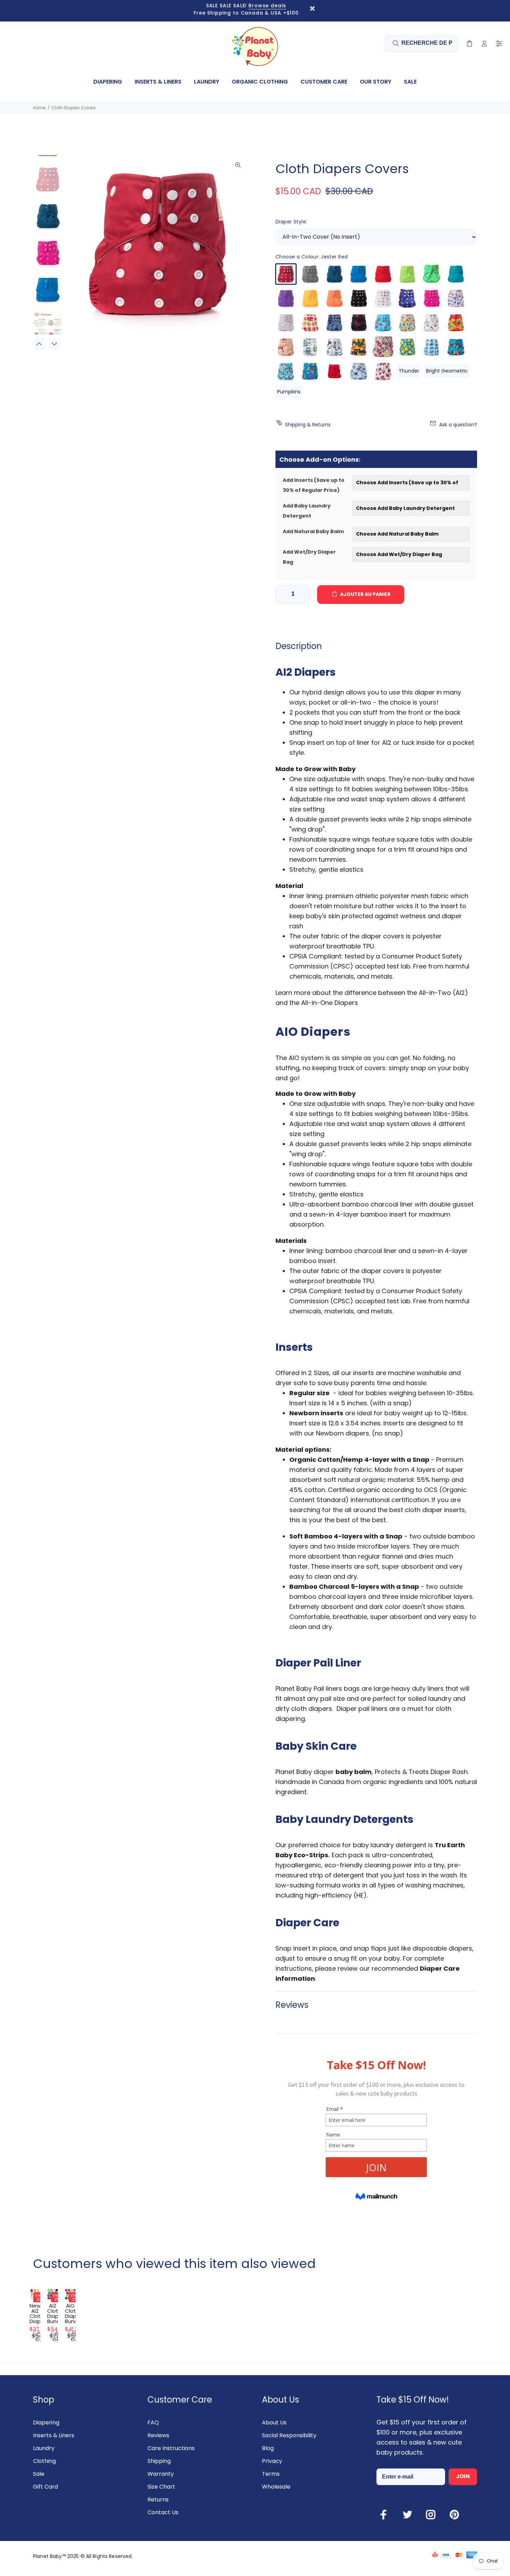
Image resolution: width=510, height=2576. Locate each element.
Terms (271, 2474)
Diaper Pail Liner (318, 1663)
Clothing (44, 2461)
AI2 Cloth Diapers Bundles (57, 2313)
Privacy (272, 2461)
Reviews (158, 2435)
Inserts (294, 1347)
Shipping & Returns (308, 425)
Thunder (409, 371)
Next (54, 344)
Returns (158, 2500)
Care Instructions (171, 2448)
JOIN (463, 2476)
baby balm (354, 1772)
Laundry (44, 2448)
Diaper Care (307, 1923)
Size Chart (161, 2487)
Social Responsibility (289, 2435)
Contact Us (163, 2512)
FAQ (153, 2423)
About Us (274, 2423)
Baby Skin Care (316, 1746)
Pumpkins (289, 392)
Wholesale (276, 2487)
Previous (40, 344)
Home (39, 108)
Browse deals (267, 6)
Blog (268, 2448)
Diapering (46, 2423)
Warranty (161, 2474)
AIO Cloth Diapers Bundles (75, 2313)
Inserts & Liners (54, 2435)
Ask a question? (458, 425)
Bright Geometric (447, 371)
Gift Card (45, 2487)
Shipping (159, 2461)
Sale (39, 2474)
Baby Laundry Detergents (345, 1819)
